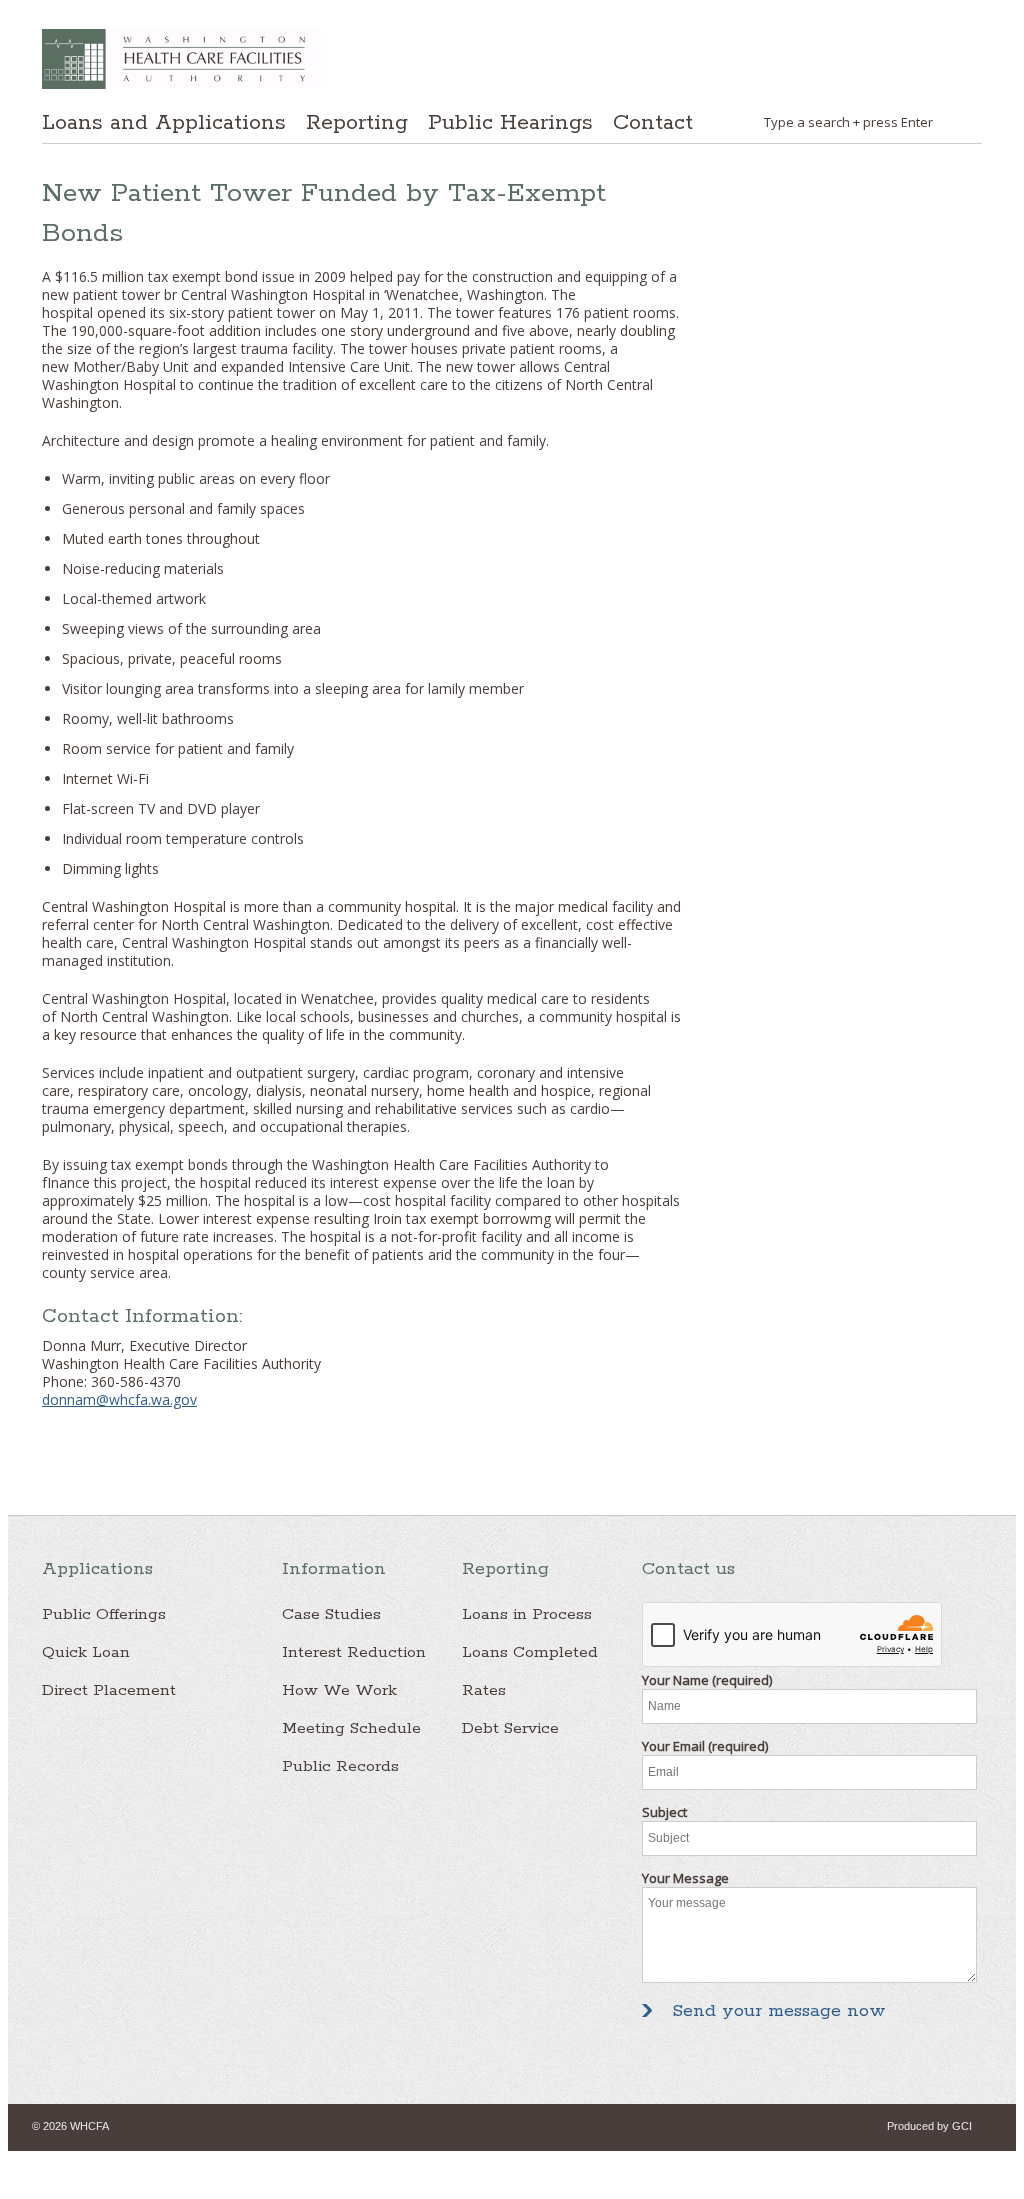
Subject (664, 1812)
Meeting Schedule (351, 1728)
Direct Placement (109, 1690)
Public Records (340, 1766)
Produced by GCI (929, 2126)
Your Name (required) (707, 1680)
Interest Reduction (354, 1652)
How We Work (339, 1690)
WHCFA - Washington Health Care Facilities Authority (182, 59)
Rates (484, 1690)
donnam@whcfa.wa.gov (119, 1399)
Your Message (685, 1878)
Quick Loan (86, 1652)
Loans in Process (527, 1614)
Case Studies (331, 1614)
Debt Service (510, 1728)
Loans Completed (530, 1652)
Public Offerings (104, 1614)
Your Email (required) (705, 1746)
